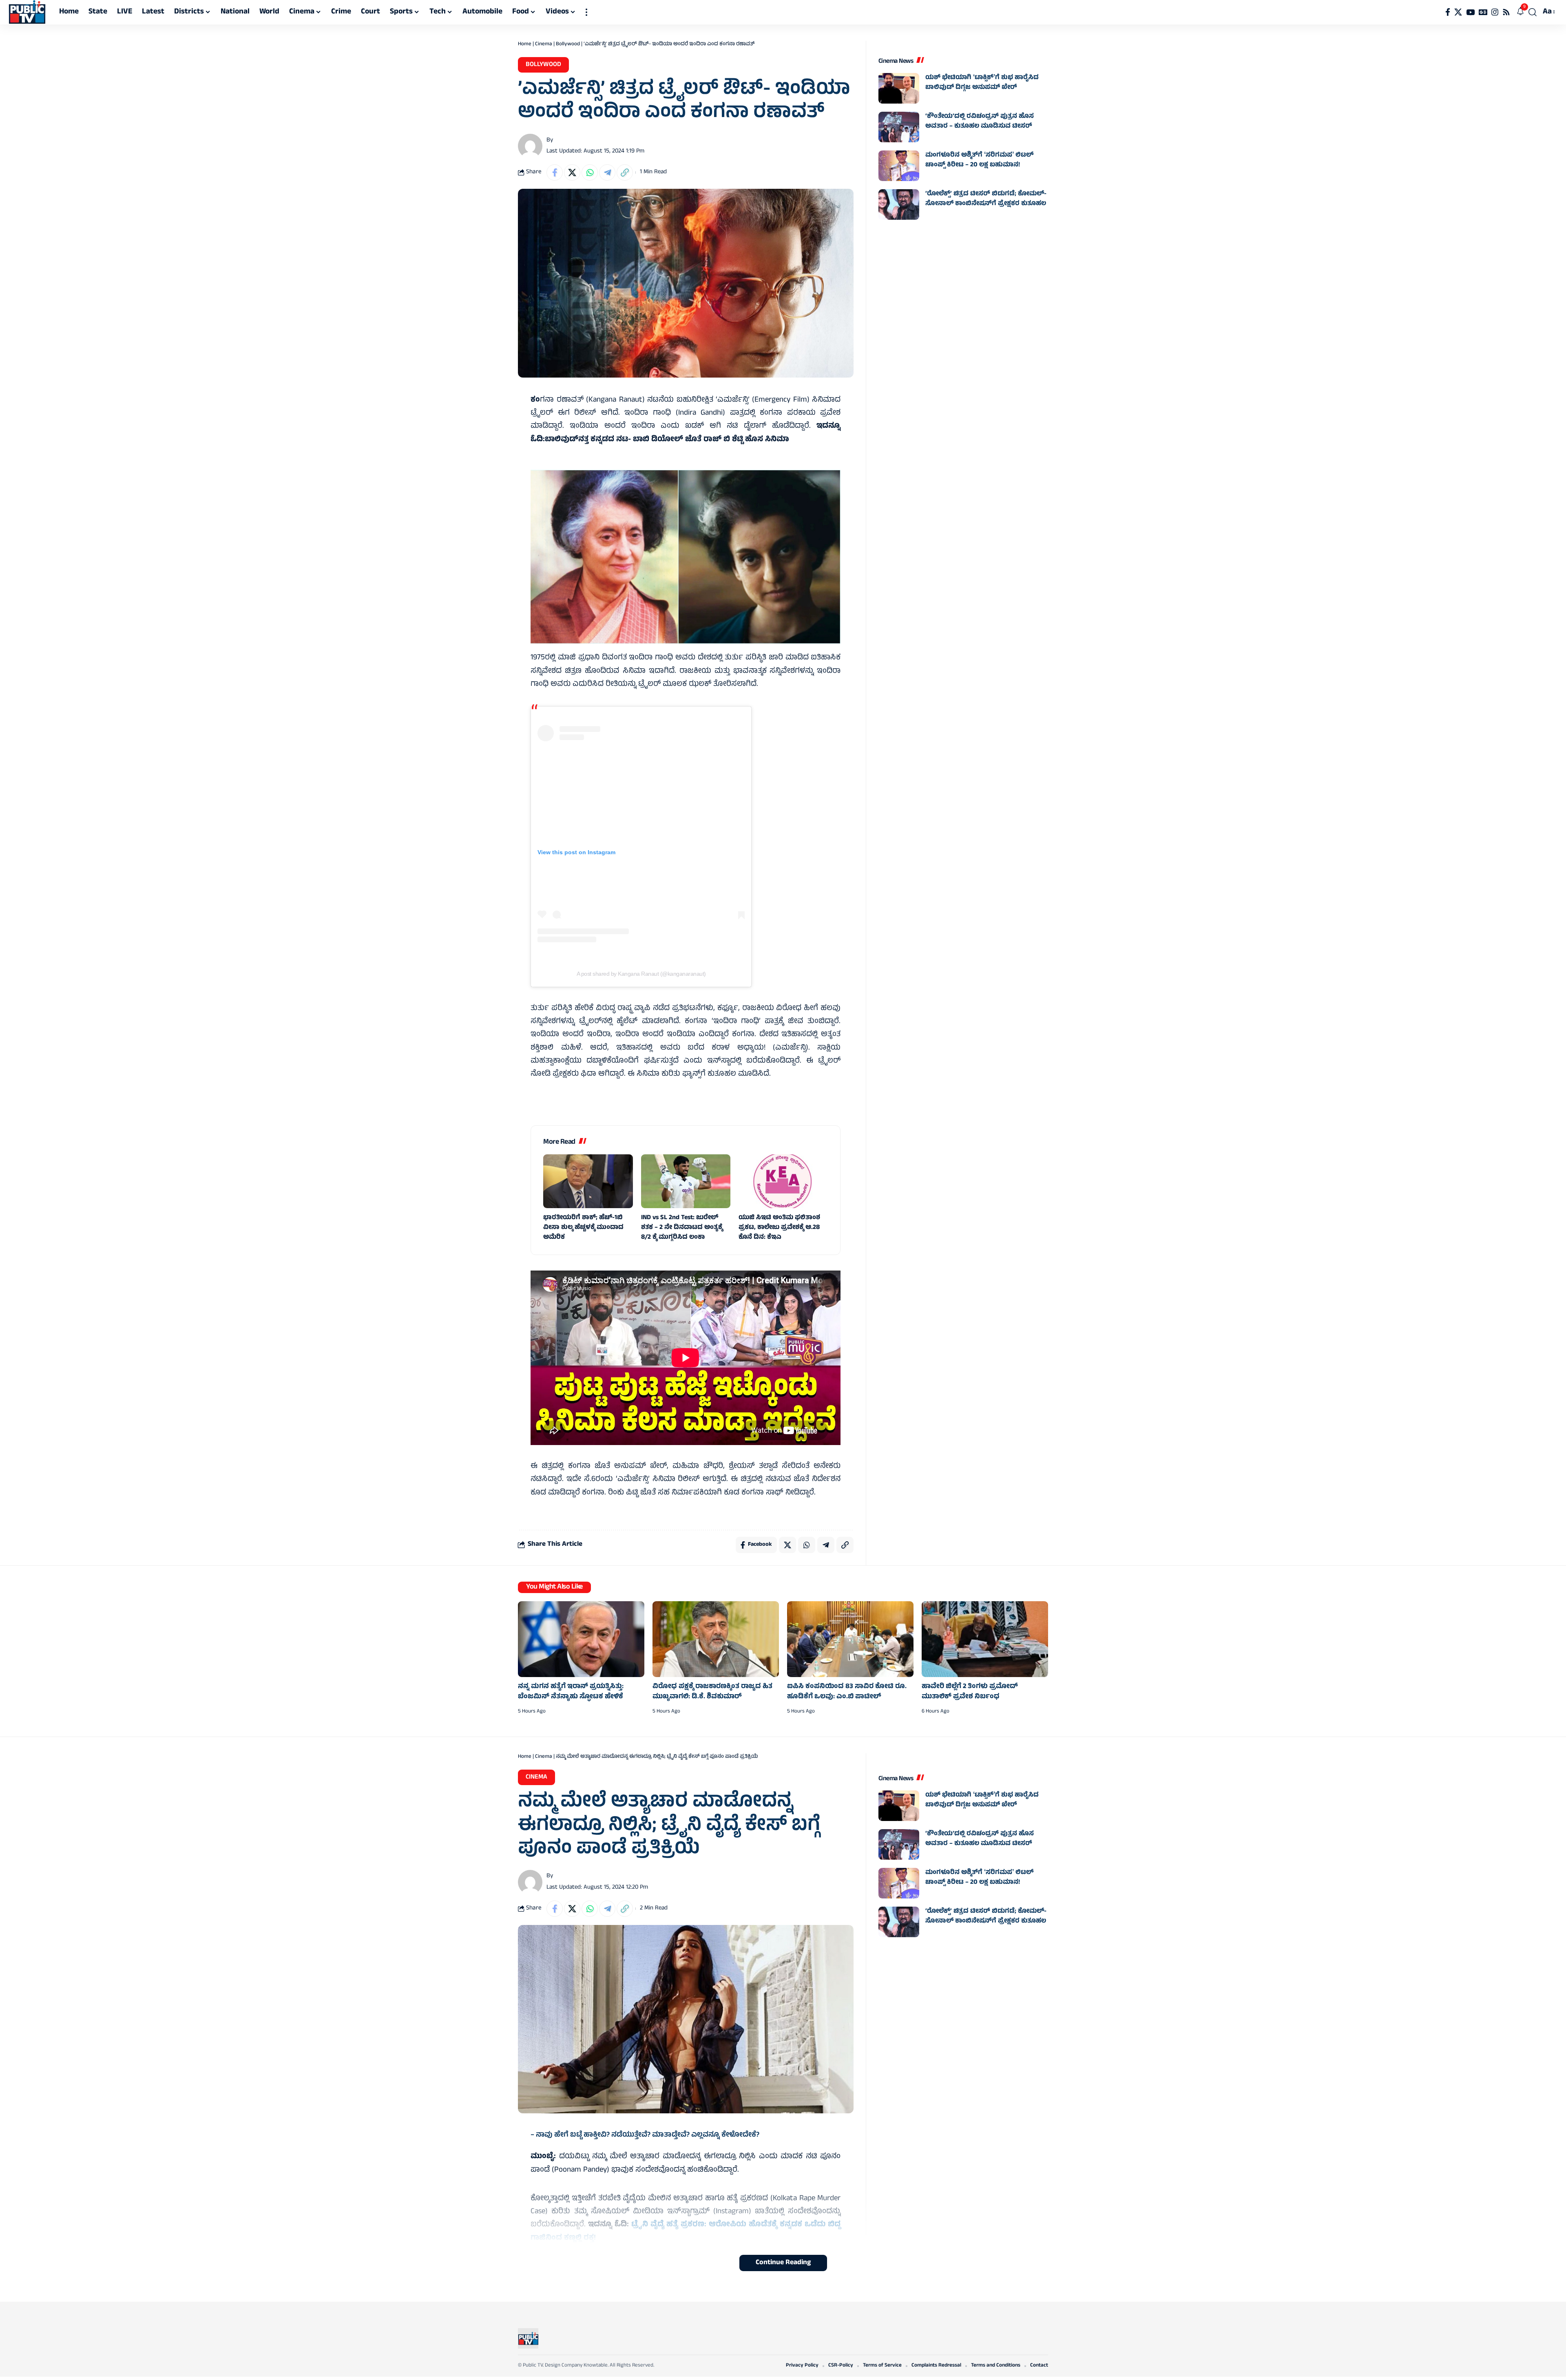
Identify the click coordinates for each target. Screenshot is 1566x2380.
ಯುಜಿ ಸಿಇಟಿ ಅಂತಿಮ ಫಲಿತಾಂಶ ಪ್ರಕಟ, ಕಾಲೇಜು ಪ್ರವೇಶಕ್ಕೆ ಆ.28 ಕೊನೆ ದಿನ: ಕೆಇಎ (779, 1228)
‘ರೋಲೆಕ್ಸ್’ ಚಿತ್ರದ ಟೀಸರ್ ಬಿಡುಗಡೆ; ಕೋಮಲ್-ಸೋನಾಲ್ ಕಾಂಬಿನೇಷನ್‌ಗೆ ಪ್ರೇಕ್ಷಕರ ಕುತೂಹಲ (986, 199)
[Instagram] (1495, 12)
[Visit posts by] (530, 146)
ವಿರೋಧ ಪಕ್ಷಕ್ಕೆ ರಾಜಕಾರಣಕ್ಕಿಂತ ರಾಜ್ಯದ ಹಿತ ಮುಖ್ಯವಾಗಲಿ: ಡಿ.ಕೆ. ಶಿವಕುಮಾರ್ (712, 1692)
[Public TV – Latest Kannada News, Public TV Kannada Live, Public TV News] (528, 2338)
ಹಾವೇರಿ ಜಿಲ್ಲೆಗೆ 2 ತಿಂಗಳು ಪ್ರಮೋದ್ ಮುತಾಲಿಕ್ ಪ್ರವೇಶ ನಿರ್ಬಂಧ (970, 1692)
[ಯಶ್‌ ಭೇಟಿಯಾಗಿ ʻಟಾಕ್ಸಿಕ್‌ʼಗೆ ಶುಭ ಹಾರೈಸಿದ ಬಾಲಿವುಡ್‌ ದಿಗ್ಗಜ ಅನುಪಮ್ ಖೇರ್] (899, 88)
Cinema (544, 44)
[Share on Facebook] (555, 172)
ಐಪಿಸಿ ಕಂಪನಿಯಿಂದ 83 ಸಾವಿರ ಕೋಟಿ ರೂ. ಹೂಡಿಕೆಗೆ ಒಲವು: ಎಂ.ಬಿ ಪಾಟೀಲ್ (847, 1692)
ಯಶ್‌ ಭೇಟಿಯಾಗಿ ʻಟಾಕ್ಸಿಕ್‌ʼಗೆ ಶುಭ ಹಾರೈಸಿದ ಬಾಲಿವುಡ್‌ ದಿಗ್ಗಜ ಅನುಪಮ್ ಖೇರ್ (982, 83)
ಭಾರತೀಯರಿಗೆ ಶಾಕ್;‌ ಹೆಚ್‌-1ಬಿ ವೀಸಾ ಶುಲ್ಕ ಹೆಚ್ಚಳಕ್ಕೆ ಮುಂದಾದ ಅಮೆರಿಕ (583, 1228)
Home (525, 44)
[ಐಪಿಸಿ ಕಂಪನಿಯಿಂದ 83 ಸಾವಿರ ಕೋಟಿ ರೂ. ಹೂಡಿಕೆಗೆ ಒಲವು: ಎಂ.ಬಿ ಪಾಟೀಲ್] (850, 1639)
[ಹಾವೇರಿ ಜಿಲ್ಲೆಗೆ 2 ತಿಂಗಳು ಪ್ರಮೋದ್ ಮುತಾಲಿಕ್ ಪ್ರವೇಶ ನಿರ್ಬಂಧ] (985, 1639)
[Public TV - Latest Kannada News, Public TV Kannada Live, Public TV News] (27, 12)
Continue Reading (783, 2263)
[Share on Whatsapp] (590, 172)
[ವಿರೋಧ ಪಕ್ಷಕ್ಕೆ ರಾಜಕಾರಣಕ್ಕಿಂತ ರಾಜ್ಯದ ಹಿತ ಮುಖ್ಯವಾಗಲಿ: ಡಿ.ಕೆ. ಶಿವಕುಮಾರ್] (716, 1639)
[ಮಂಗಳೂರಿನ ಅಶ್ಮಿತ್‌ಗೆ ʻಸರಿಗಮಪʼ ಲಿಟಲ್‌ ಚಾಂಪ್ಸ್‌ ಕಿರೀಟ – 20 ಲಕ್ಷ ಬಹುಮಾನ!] (899, 166)
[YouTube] (1470, 12)
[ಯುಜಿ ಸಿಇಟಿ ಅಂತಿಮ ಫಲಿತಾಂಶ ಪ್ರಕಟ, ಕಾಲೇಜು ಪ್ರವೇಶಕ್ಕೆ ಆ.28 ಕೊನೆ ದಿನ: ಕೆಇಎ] (783, 1181)
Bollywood (568, 44)
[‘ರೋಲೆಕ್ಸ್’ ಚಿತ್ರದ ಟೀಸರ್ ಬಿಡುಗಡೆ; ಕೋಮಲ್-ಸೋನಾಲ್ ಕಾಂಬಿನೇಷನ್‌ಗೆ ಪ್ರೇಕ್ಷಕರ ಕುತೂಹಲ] (899, 204)
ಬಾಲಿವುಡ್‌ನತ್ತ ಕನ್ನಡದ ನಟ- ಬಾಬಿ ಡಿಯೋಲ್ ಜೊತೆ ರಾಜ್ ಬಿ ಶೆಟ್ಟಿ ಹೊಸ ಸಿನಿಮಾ (667, 440)
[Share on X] (572, 172)
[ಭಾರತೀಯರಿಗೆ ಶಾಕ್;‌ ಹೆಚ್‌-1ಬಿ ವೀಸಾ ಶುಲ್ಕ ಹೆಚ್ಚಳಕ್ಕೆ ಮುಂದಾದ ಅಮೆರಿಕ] (588, 1181)
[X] (1458, 12)
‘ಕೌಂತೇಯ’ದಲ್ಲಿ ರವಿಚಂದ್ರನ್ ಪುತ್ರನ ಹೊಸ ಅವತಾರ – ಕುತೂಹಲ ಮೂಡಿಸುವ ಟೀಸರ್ (980, 122)
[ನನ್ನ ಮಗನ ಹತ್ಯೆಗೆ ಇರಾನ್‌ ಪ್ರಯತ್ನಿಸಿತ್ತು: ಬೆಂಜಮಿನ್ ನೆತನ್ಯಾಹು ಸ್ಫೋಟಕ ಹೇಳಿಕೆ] (581, 1639)
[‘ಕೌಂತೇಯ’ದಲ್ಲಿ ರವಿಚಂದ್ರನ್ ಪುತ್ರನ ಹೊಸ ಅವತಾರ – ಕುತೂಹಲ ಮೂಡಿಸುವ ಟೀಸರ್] (899, 127)
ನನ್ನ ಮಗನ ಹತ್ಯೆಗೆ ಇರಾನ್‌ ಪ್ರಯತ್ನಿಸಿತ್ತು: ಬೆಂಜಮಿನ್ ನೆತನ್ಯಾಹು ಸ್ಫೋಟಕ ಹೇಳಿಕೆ (571, 1692)
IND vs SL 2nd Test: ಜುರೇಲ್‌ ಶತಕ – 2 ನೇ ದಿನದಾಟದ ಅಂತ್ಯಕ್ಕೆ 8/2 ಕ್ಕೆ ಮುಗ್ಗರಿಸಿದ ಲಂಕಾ (682, 1228)
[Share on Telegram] (607, 172)
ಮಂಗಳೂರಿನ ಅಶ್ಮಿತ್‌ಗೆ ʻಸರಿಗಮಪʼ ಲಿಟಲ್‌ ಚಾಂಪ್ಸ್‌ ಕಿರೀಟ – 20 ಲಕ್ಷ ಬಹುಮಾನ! (979, 160)
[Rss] (1506, 12)
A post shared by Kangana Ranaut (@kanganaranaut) (641, 974)
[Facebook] (1448, 12)
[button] (586, 12)
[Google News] (1483, 12)
